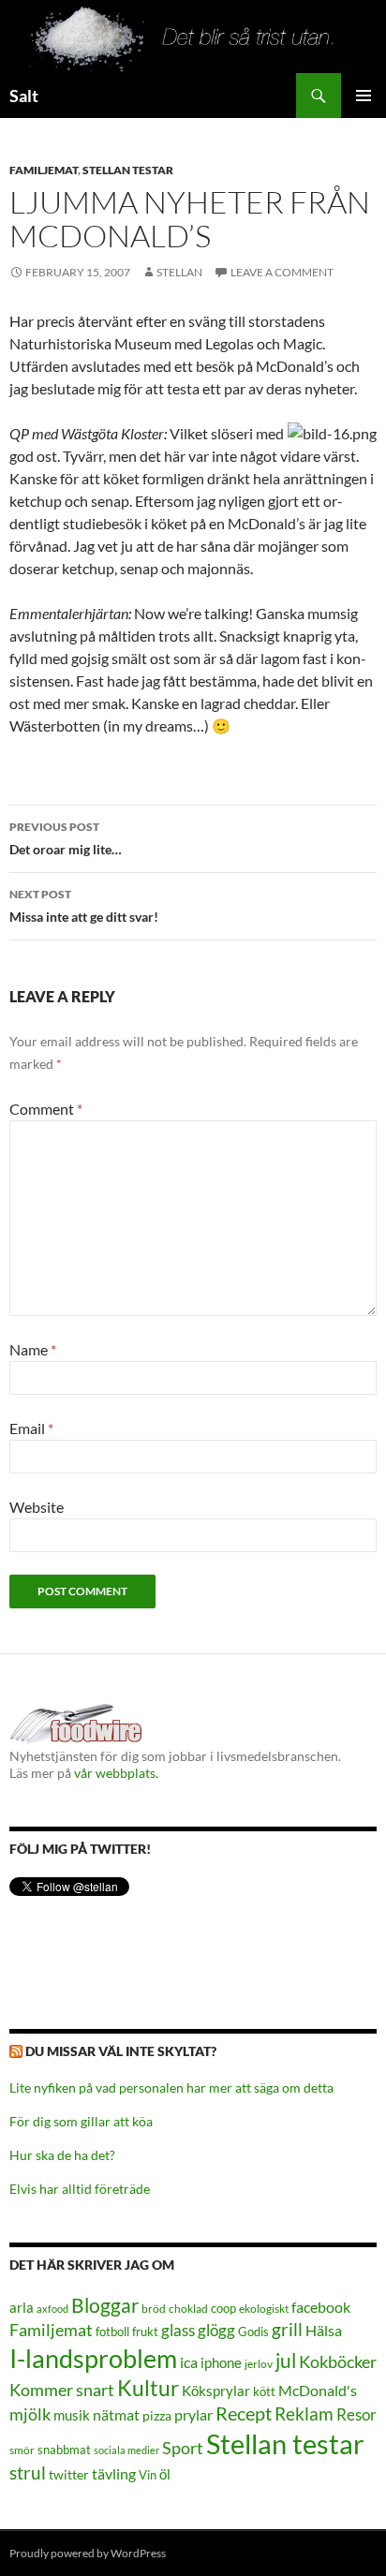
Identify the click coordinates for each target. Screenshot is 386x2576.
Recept (244, 2413)
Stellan (179, 272)
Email (31, 1428)
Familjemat (44, 170)
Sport (183, 2448)
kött (264, 2392)
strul (28, 2472)
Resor (356, 2414)
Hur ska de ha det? (62, 2155)
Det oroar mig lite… (66, 838)
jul (286, 2361)
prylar (193, 2414)
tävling (114, 2474)
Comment (46, 1109)
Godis (253, 2332)
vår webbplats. (116, 1773)
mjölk (30, 2414)
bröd (154, 2309)
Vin (148, 2475)
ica (189, 2362)
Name (33, 1349)
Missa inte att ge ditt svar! (84, 906)
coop (223, 2308)
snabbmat (64, 2450)
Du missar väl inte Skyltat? (121, 2051)
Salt (24, 96)
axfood (52, 2309)
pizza (157, 2415)
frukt (145, 2332)
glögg (216, 2330)
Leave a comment (282, 272)
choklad (188, 2309)
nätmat (116, 2415)
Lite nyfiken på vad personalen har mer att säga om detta (171, 2087)
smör (22, 2450)
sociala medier (126, 2450)
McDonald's (318, 2391)
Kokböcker (338, 2361)
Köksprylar (216, 2391)
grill (287, 2329)
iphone (221, 2362)
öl (165, 2474)
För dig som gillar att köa (81, 2121)
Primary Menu (364, 96)
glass (178, 2330)
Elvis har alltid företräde (80, 2189)
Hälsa (324, 2331)
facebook (321, 2307)
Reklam (304, 2413)
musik (72, 2415)
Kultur (148, 2388)
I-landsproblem (93, 2358)
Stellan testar (128, 170)
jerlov (259, 2364)
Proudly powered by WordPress (88, 2553)
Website (37, 1507)
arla (22, 2307)
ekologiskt (264, 2309)
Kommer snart (62, 2390)
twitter (69, 2474)
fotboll (112, 2332)
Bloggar (105, 2305)
